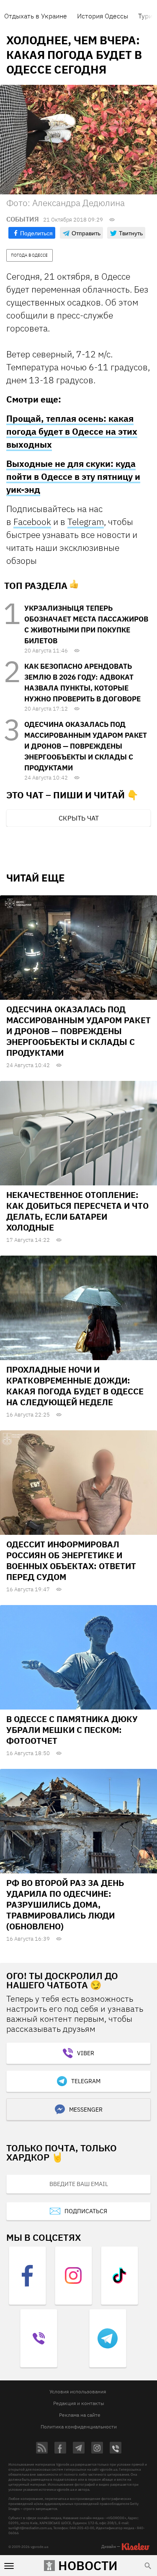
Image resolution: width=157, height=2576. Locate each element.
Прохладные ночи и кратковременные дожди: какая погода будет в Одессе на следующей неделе (75, 1386)
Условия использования (78, 2391)
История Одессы (103, 16)
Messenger (86, 2110)
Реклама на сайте (80, 2415)
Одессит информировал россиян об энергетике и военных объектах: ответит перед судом (71, 1561)
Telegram (86, 522)
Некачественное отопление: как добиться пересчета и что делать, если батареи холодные (77, 1211)
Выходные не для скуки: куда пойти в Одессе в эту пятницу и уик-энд (73, 476)
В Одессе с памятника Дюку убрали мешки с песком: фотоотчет (72, 1730)
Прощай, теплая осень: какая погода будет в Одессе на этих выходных (72, 431)
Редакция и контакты (79, 2403)
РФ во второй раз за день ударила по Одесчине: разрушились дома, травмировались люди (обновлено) (65, 1905)
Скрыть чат (79, 818)
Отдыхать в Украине (36, 16)
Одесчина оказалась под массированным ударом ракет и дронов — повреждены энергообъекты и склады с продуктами (86, 746)
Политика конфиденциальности (79, 2427)
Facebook (32, 522)
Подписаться (86, 2211)
